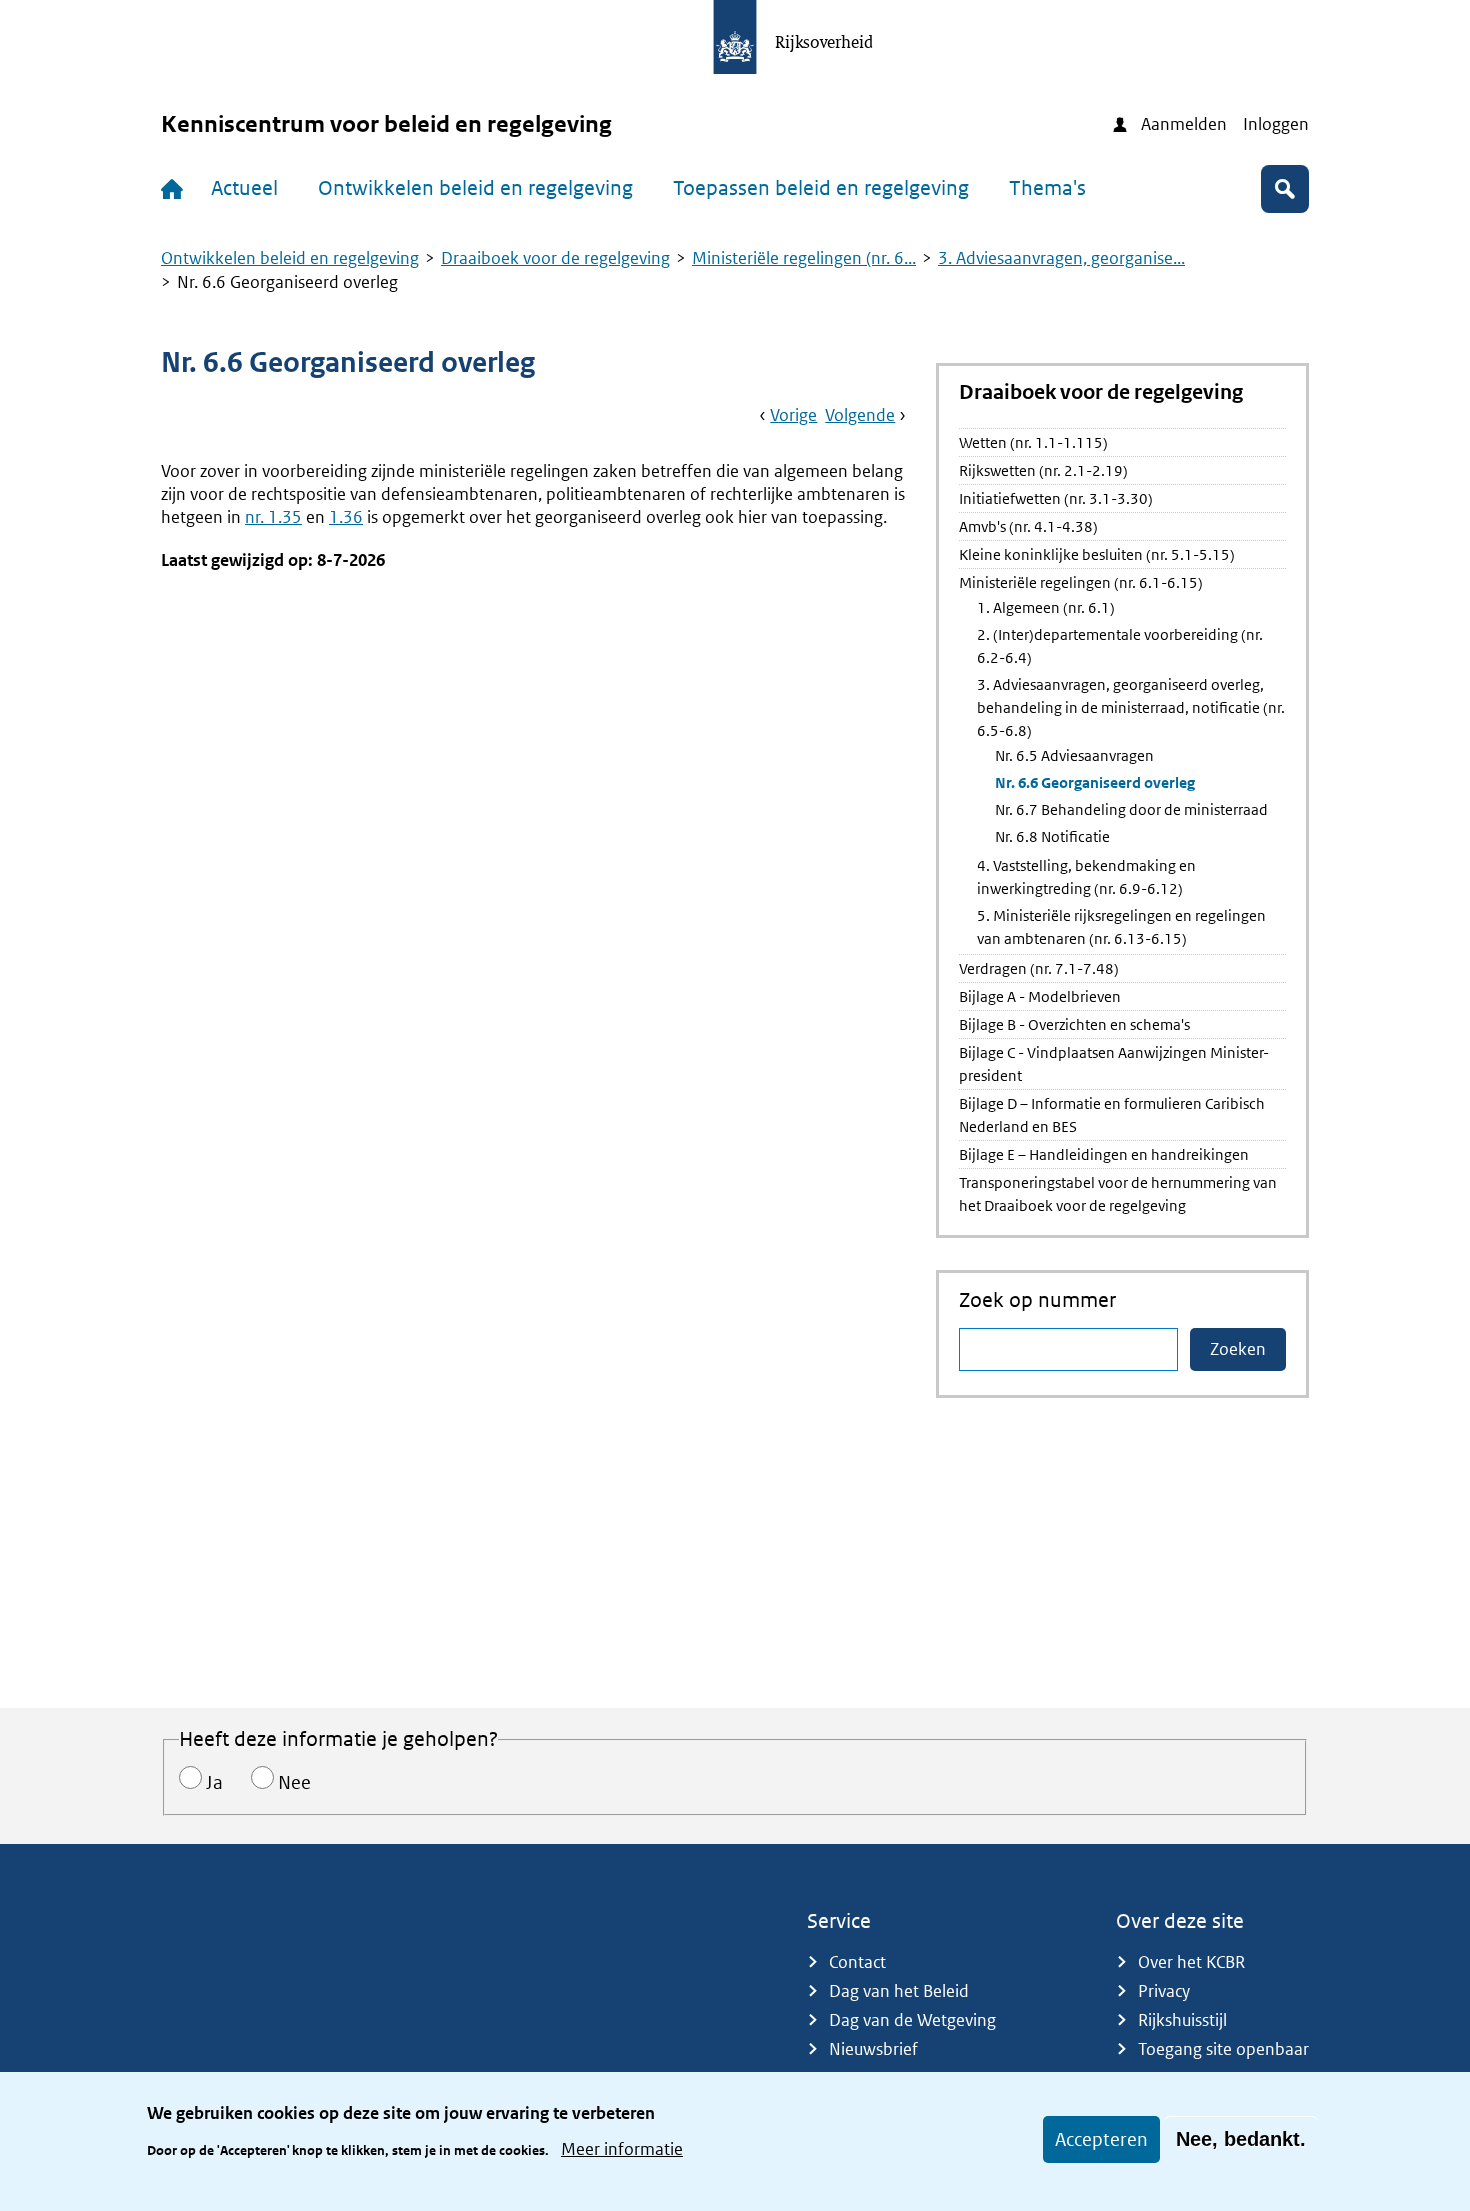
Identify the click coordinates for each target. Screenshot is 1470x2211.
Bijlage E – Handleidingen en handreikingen (1104, 1154)
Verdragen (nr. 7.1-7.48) (1039, 968)
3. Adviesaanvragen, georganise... (1061, 258)
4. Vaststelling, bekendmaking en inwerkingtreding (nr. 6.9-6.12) (1086, 877)
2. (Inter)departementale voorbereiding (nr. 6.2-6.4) (1120, 646)
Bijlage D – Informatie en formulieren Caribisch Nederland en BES (1112, 1115)
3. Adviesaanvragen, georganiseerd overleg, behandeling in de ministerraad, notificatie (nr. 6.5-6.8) (1131, 707)
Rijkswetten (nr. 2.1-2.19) (1043, 470)
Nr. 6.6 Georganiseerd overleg (1095, 782)
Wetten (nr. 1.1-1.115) (1033, 442)
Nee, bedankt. (1241, 2139)
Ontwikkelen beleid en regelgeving (475, 188)
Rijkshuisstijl (1182, 2020)
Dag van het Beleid (899, 1991)
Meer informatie (622, 2149)
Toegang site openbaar (1223, 2049)
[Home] (176, 189)
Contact (857, 1962)
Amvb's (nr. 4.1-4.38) (1028, 526)
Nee (294, 1782)
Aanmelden (1184, 124)
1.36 (346, 517)
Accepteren (1101, 2139)
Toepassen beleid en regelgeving (821, 188)
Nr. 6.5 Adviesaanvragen (1074, 755)
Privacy (1164, 1991)
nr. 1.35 (273, 517)
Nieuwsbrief (873, 2049)
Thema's (1047, 188)
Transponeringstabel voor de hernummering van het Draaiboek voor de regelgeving (1118, 1194)
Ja (214, 1782)
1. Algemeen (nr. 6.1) (1046, 607)
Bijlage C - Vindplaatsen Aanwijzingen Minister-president (1114, 1064)
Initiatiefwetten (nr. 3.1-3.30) (1056, 498)
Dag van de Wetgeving (912, 2020)
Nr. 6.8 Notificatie (1052, 836)
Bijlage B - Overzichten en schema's (1074, 1024)
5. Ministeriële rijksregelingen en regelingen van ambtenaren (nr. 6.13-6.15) (1121, 927)
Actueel (244, 188)
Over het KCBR (1191, 1962)
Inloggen (1276, 124)
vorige (793, 415)
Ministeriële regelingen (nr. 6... (804, 258)
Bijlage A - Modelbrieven (1040, 996)
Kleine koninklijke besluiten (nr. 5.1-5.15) (1097, 554)
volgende (860, 415)
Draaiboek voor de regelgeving (555, 258)
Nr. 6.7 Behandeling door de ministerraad (1131, 809)
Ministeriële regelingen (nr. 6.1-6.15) (1081, 582)
